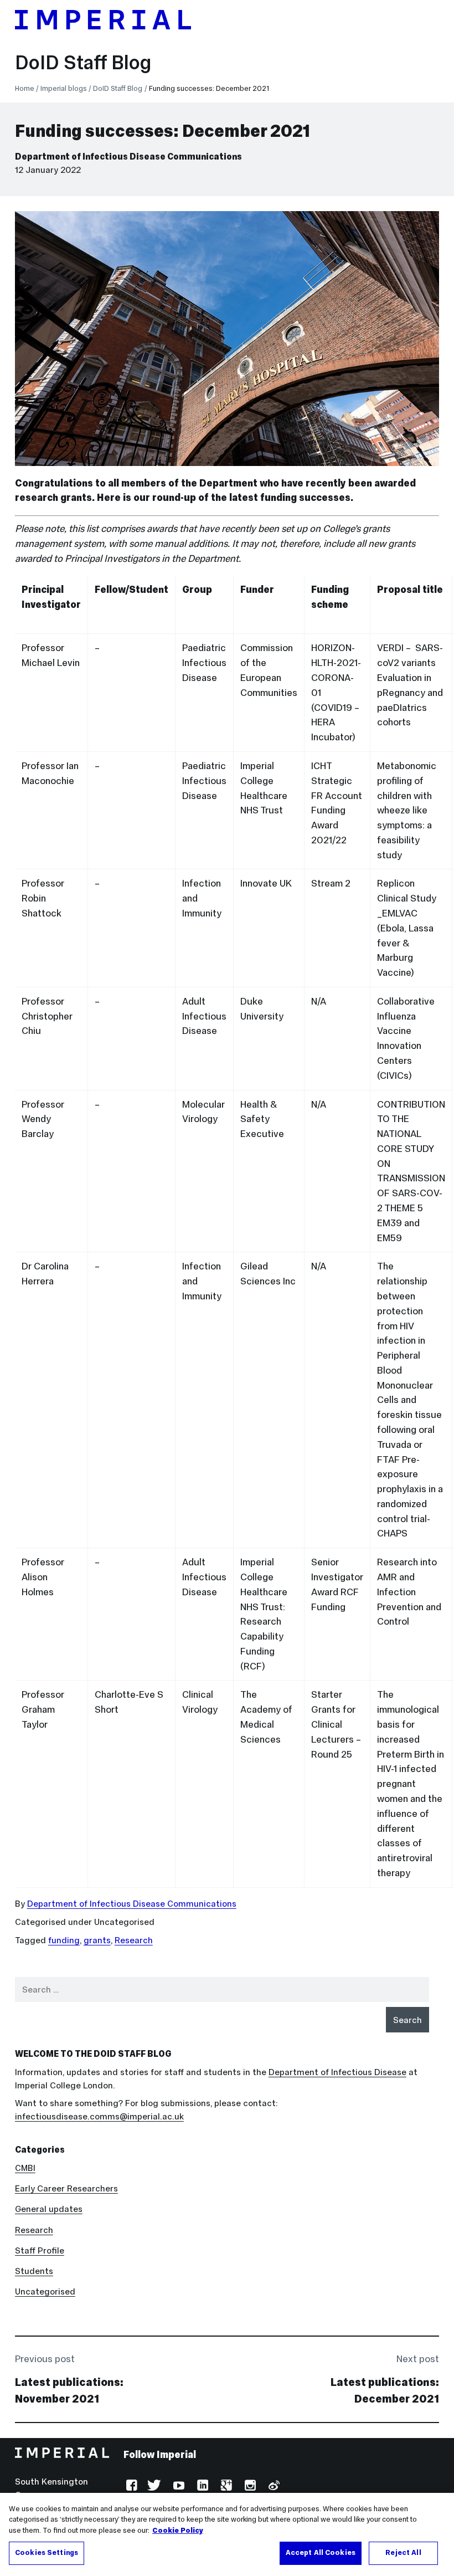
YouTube (178, 2487)
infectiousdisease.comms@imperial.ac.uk (99, 2116)
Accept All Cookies (321, 2553)
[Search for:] (222, 1989)
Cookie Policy (178, 2531)
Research (134, 1940)
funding (64, 1940)
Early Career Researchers (66, 2188)
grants (97, 1940)
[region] (227, 2534)
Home (25, 88)
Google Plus (225, 2487)
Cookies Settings (47, 2553)
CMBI (25, 2168)
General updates (49, 2209)
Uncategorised (45, 2291)
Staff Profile (40, 2250)
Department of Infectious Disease (337, 2072)
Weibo (273, 2487)
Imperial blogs (64, 88)
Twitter (154, 2487)
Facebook (130, 2487)
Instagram (249, 2487)
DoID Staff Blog (83, 63)
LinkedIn (201, 2487)
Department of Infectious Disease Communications (128, 157)
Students (34, 2271)
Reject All (403, 2553)
